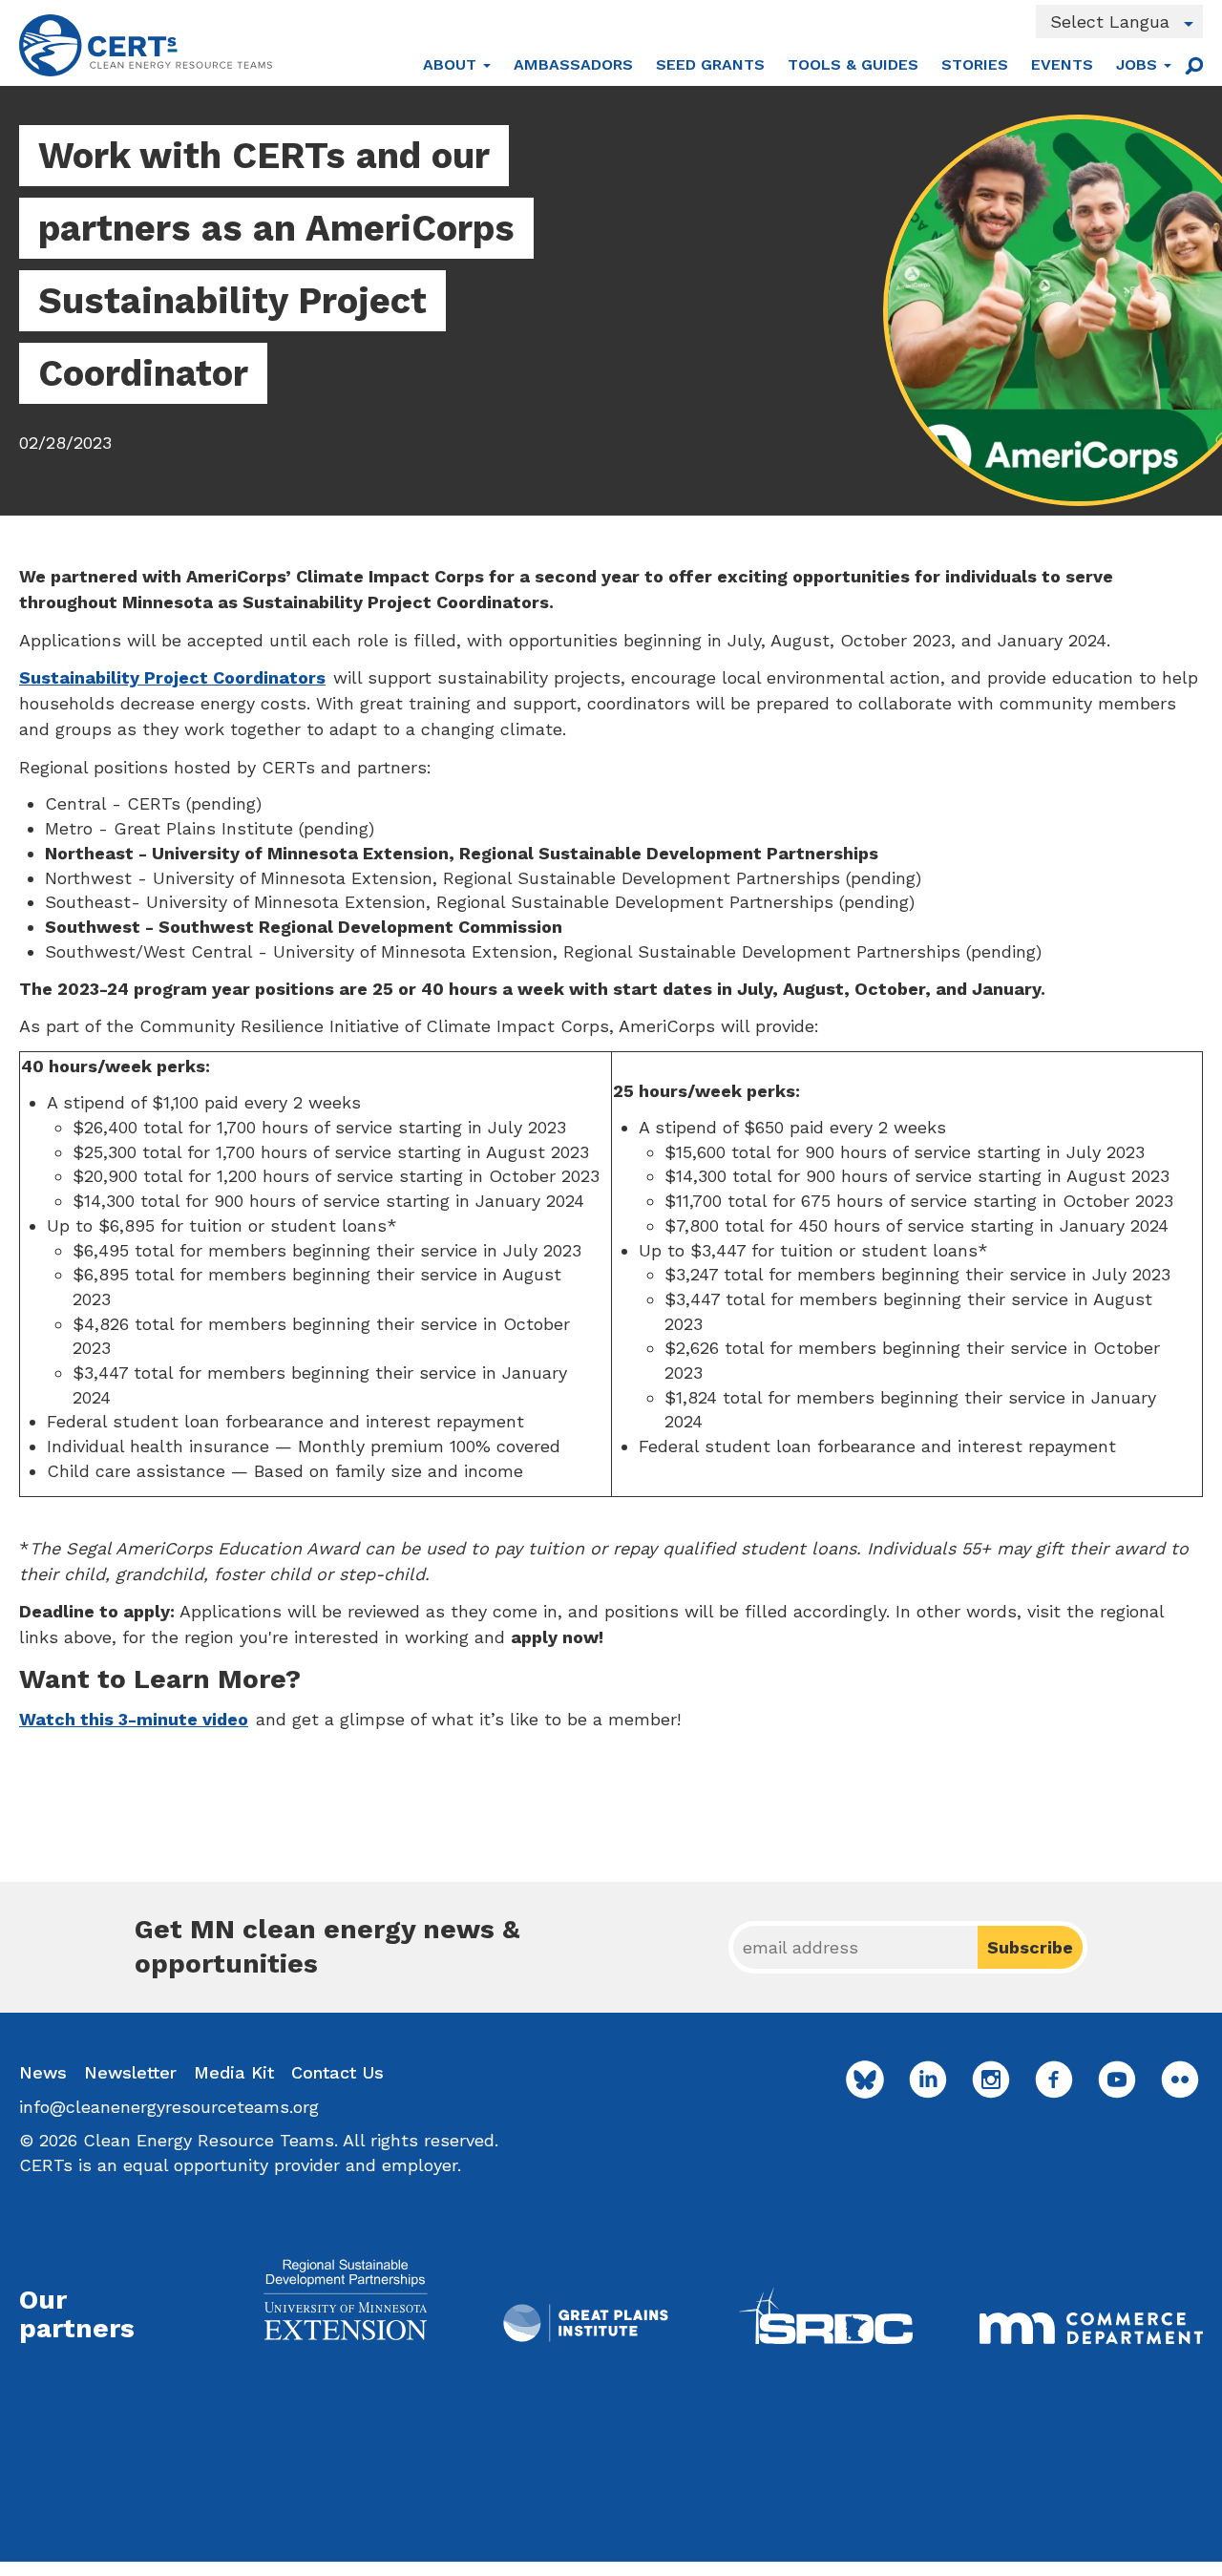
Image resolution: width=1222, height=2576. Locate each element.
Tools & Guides (853, 64)
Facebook (1054, 2080)
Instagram (991, 2080)
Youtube (1117, 2080)
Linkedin (928, 2080)
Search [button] (1193, 65)
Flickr (1180, 2080)
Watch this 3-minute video (134, 1719)
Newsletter (130, 2072)
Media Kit (234, 2072)
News (43, 2072)
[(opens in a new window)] (345, 2300)
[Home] (146, 45)
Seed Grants (710, 64)
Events (1062, 64)
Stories (975, 64)
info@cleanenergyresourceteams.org (169, 2107)
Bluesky (865, 2080)
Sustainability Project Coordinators (172, 677)
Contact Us (337, 2072)
